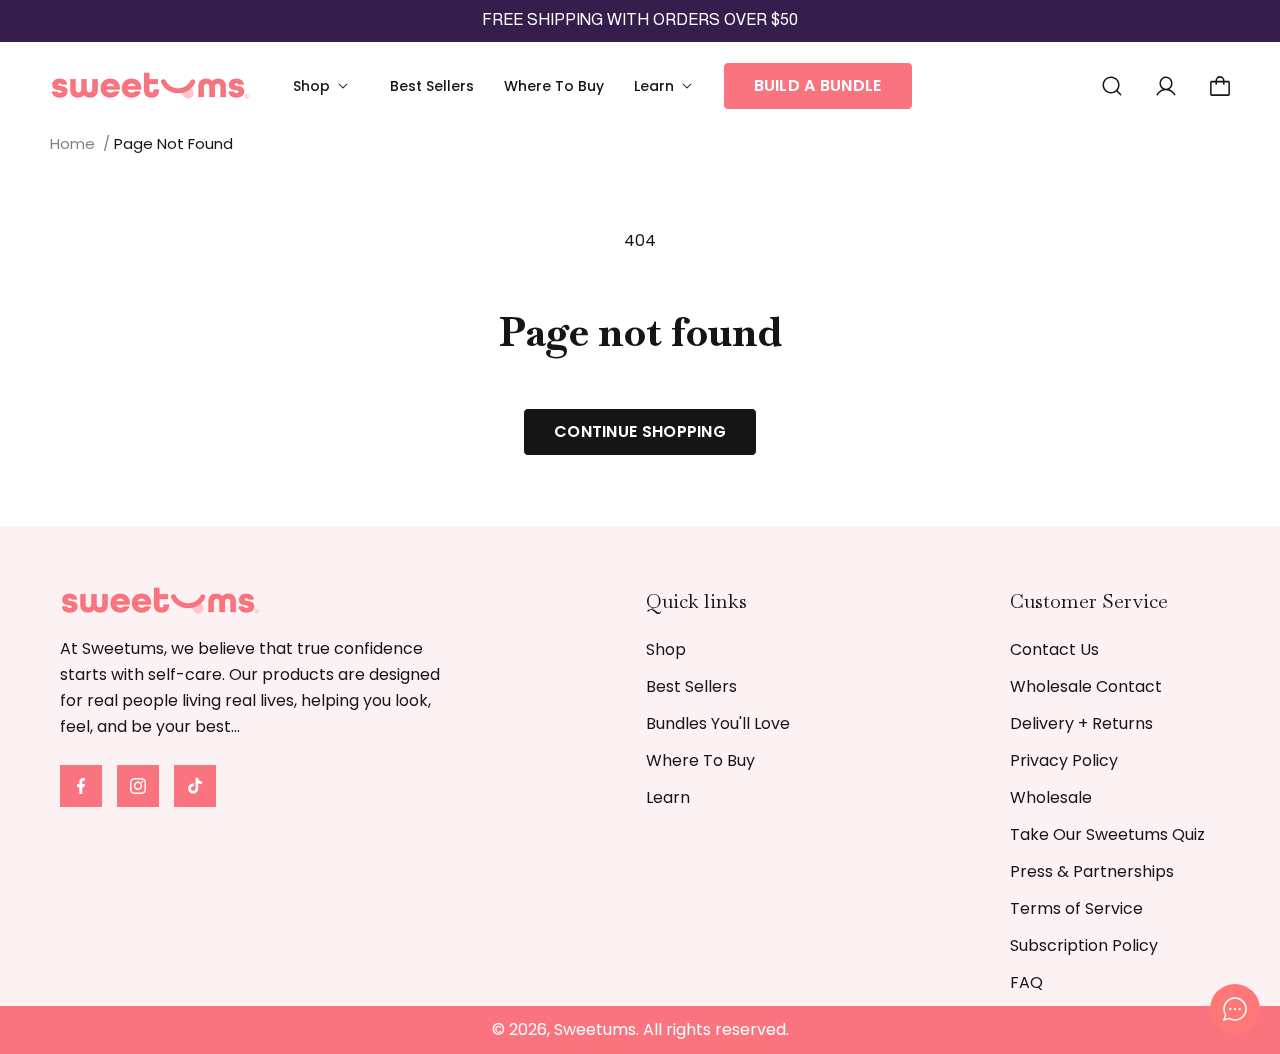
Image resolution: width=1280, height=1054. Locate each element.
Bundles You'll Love (718, 723)
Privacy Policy (1064, 760)
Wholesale (1051, 797)
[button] (326, 86)
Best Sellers (691, 686)
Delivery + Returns (1081, 723)
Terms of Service (1076, 908)
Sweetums (595, 1029)
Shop (666, 649)
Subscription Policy (1084, 945)
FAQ (1026, 982)
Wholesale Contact (1086, 686)
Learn (668, 797)
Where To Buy (700, 760)
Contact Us (1054, 649)
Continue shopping (640, 431)
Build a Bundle (818, 85)
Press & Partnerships (1092, 871)
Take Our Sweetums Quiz (1107, 834)
